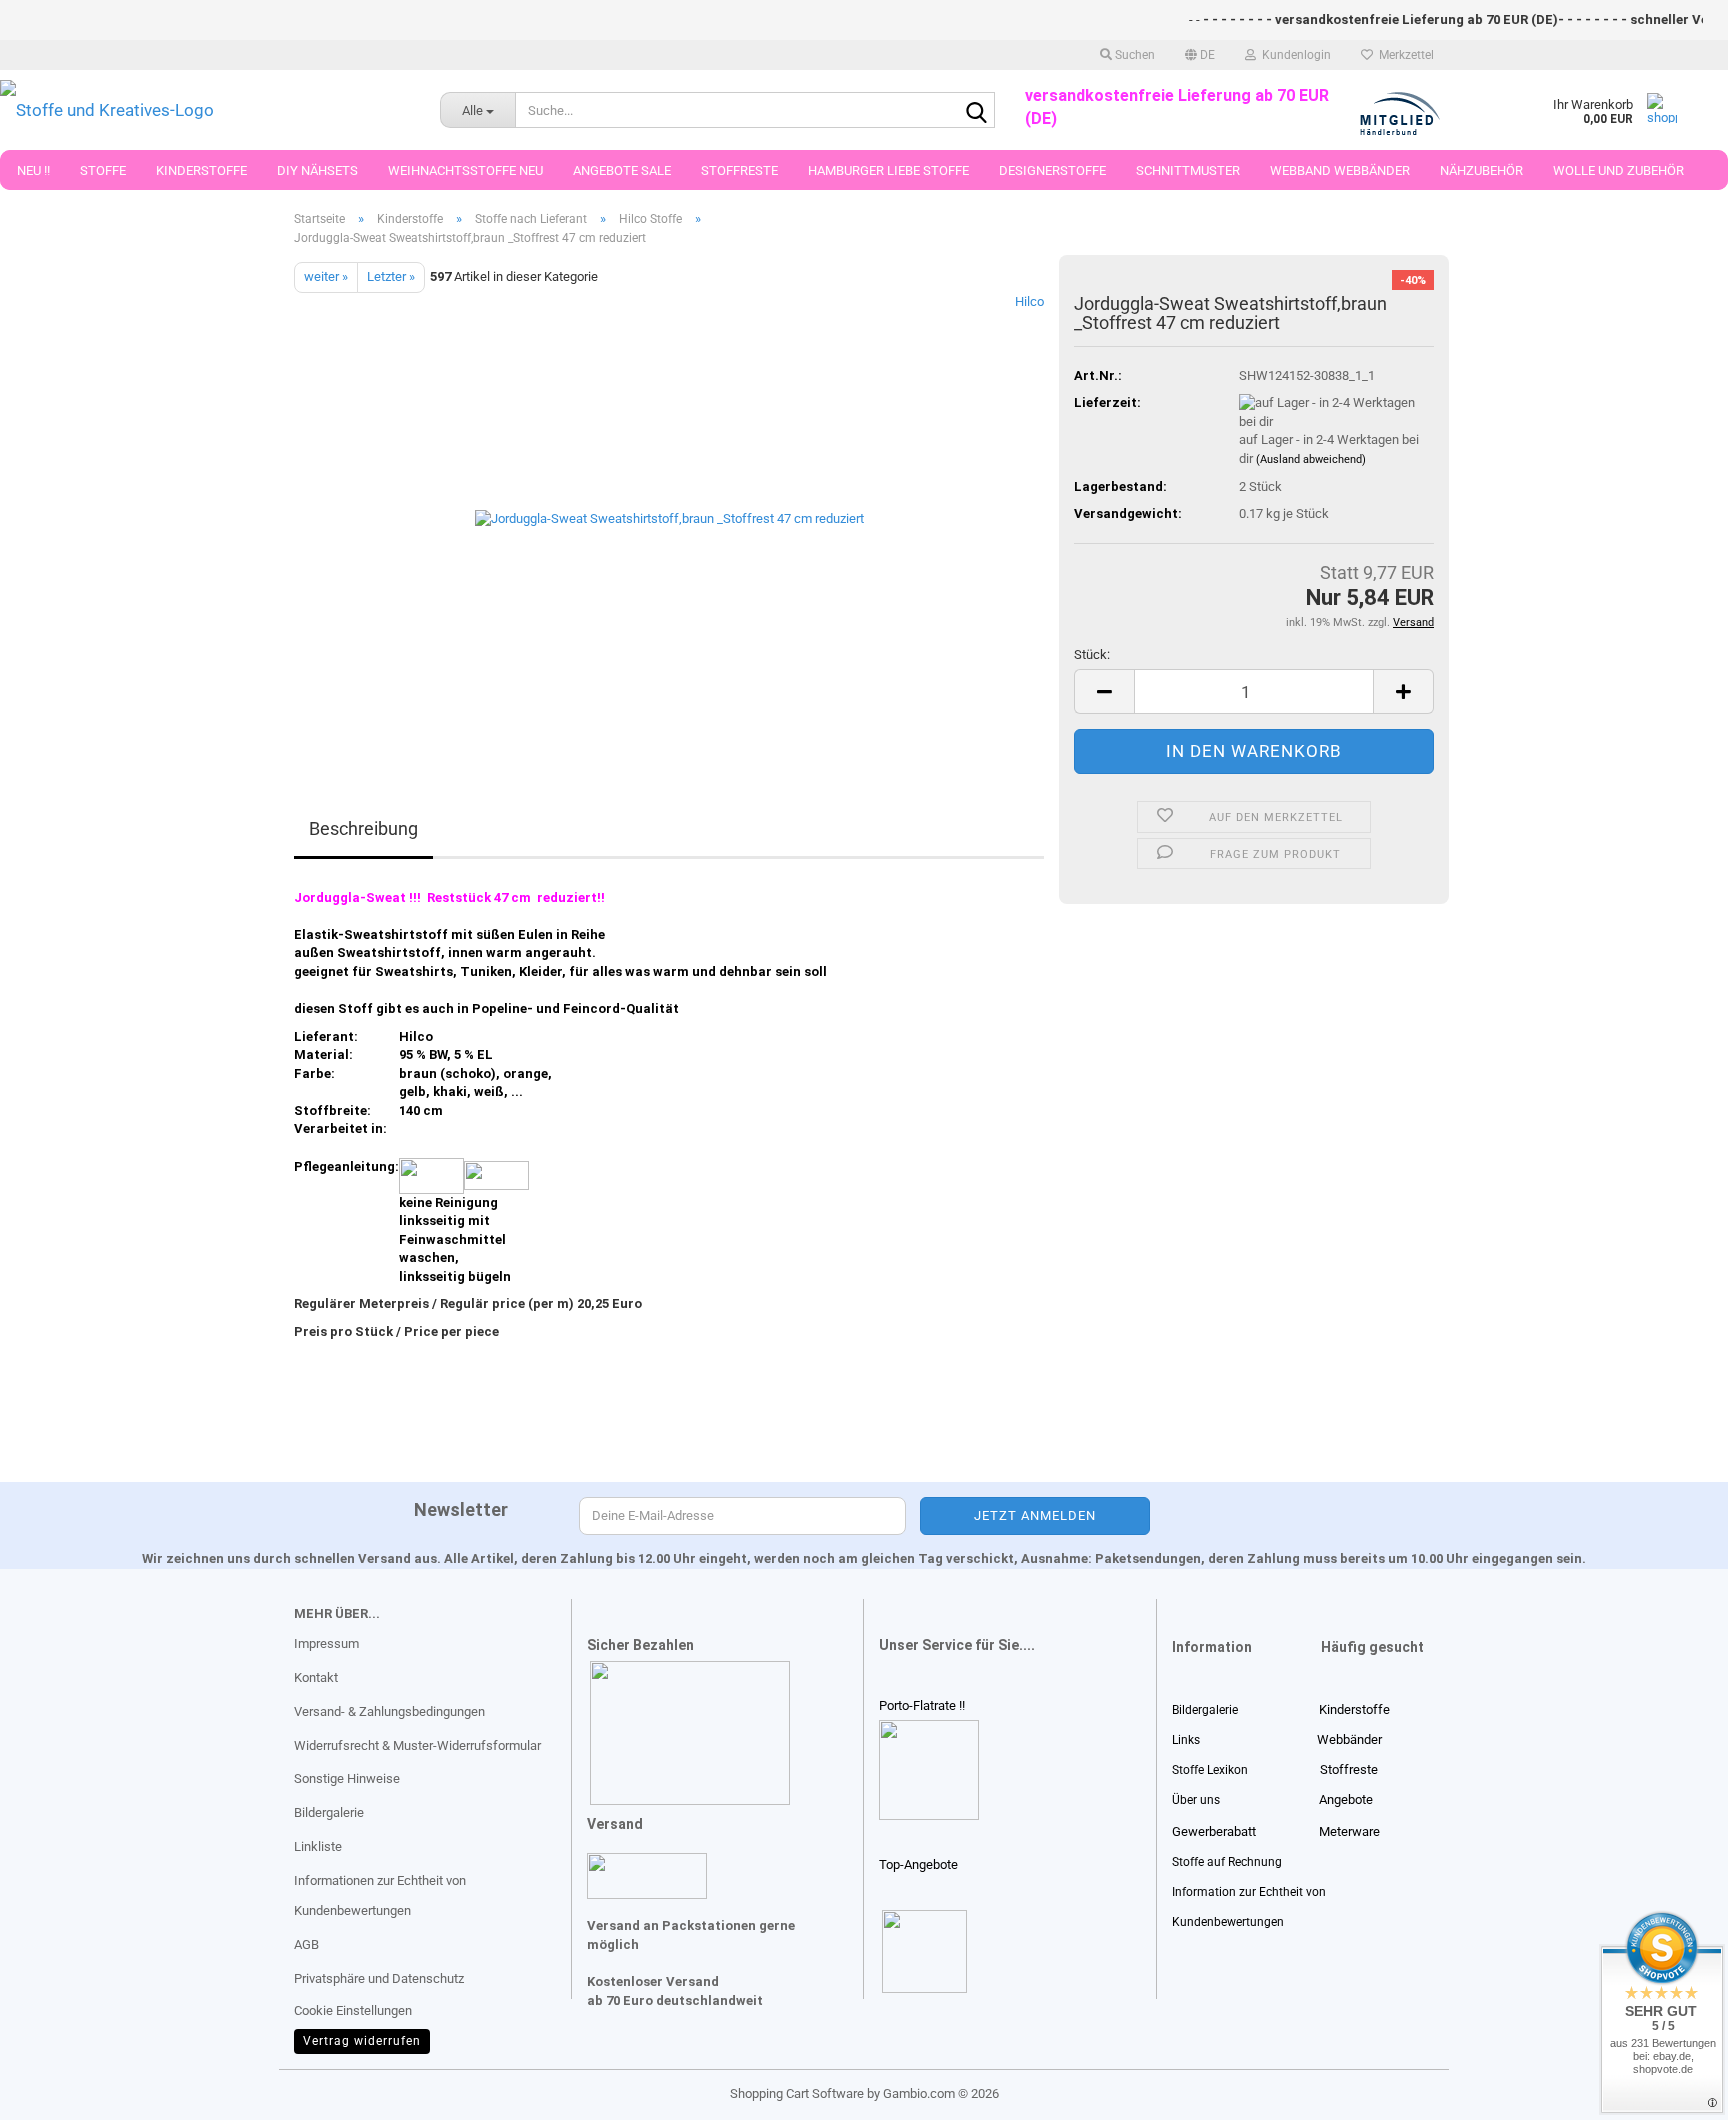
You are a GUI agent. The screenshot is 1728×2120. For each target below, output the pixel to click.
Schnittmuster (1188, 170)
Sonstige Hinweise (347, 1778)
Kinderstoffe (201, 170)
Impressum (326, 1643)
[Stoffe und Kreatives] (205, 110)
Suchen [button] (1133, 55)
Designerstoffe (1052, 170)
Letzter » (391, 276)
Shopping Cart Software (797, 2093)
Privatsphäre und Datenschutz (379, 1978)
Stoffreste (739, 170)
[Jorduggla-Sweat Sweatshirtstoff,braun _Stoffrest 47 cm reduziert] (669, 516)
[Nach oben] (55, 2090)
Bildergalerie (329, 1812)
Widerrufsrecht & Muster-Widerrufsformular (417, 1745)
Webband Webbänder (1340, 170)
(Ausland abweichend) (1311, 459)
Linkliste (318, 1846)
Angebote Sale (622, 170)
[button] (1200, 55)
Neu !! (33, 170)
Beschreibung (363, 828)
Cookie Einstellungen (353, 2010)
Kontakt (316, 1677)
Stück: (1092, 654)
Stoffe (103, 170)
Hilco (1029, 301)
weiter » (326, 276)
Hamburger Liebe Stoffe (888, 170)
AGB (306, 1944)
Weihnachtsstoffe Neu (465, 170)
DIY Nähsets (317, 170)
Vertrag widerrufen (362, 2041)
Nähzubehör (1481, 170)
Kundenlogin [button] (1293, 55)
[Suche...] (976, 111)
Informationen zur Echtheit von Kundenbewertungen (380, 1895)
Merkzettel (1403, 55)
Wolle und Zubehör (1618, 170)
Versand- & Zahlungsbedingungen (389, 1711)
